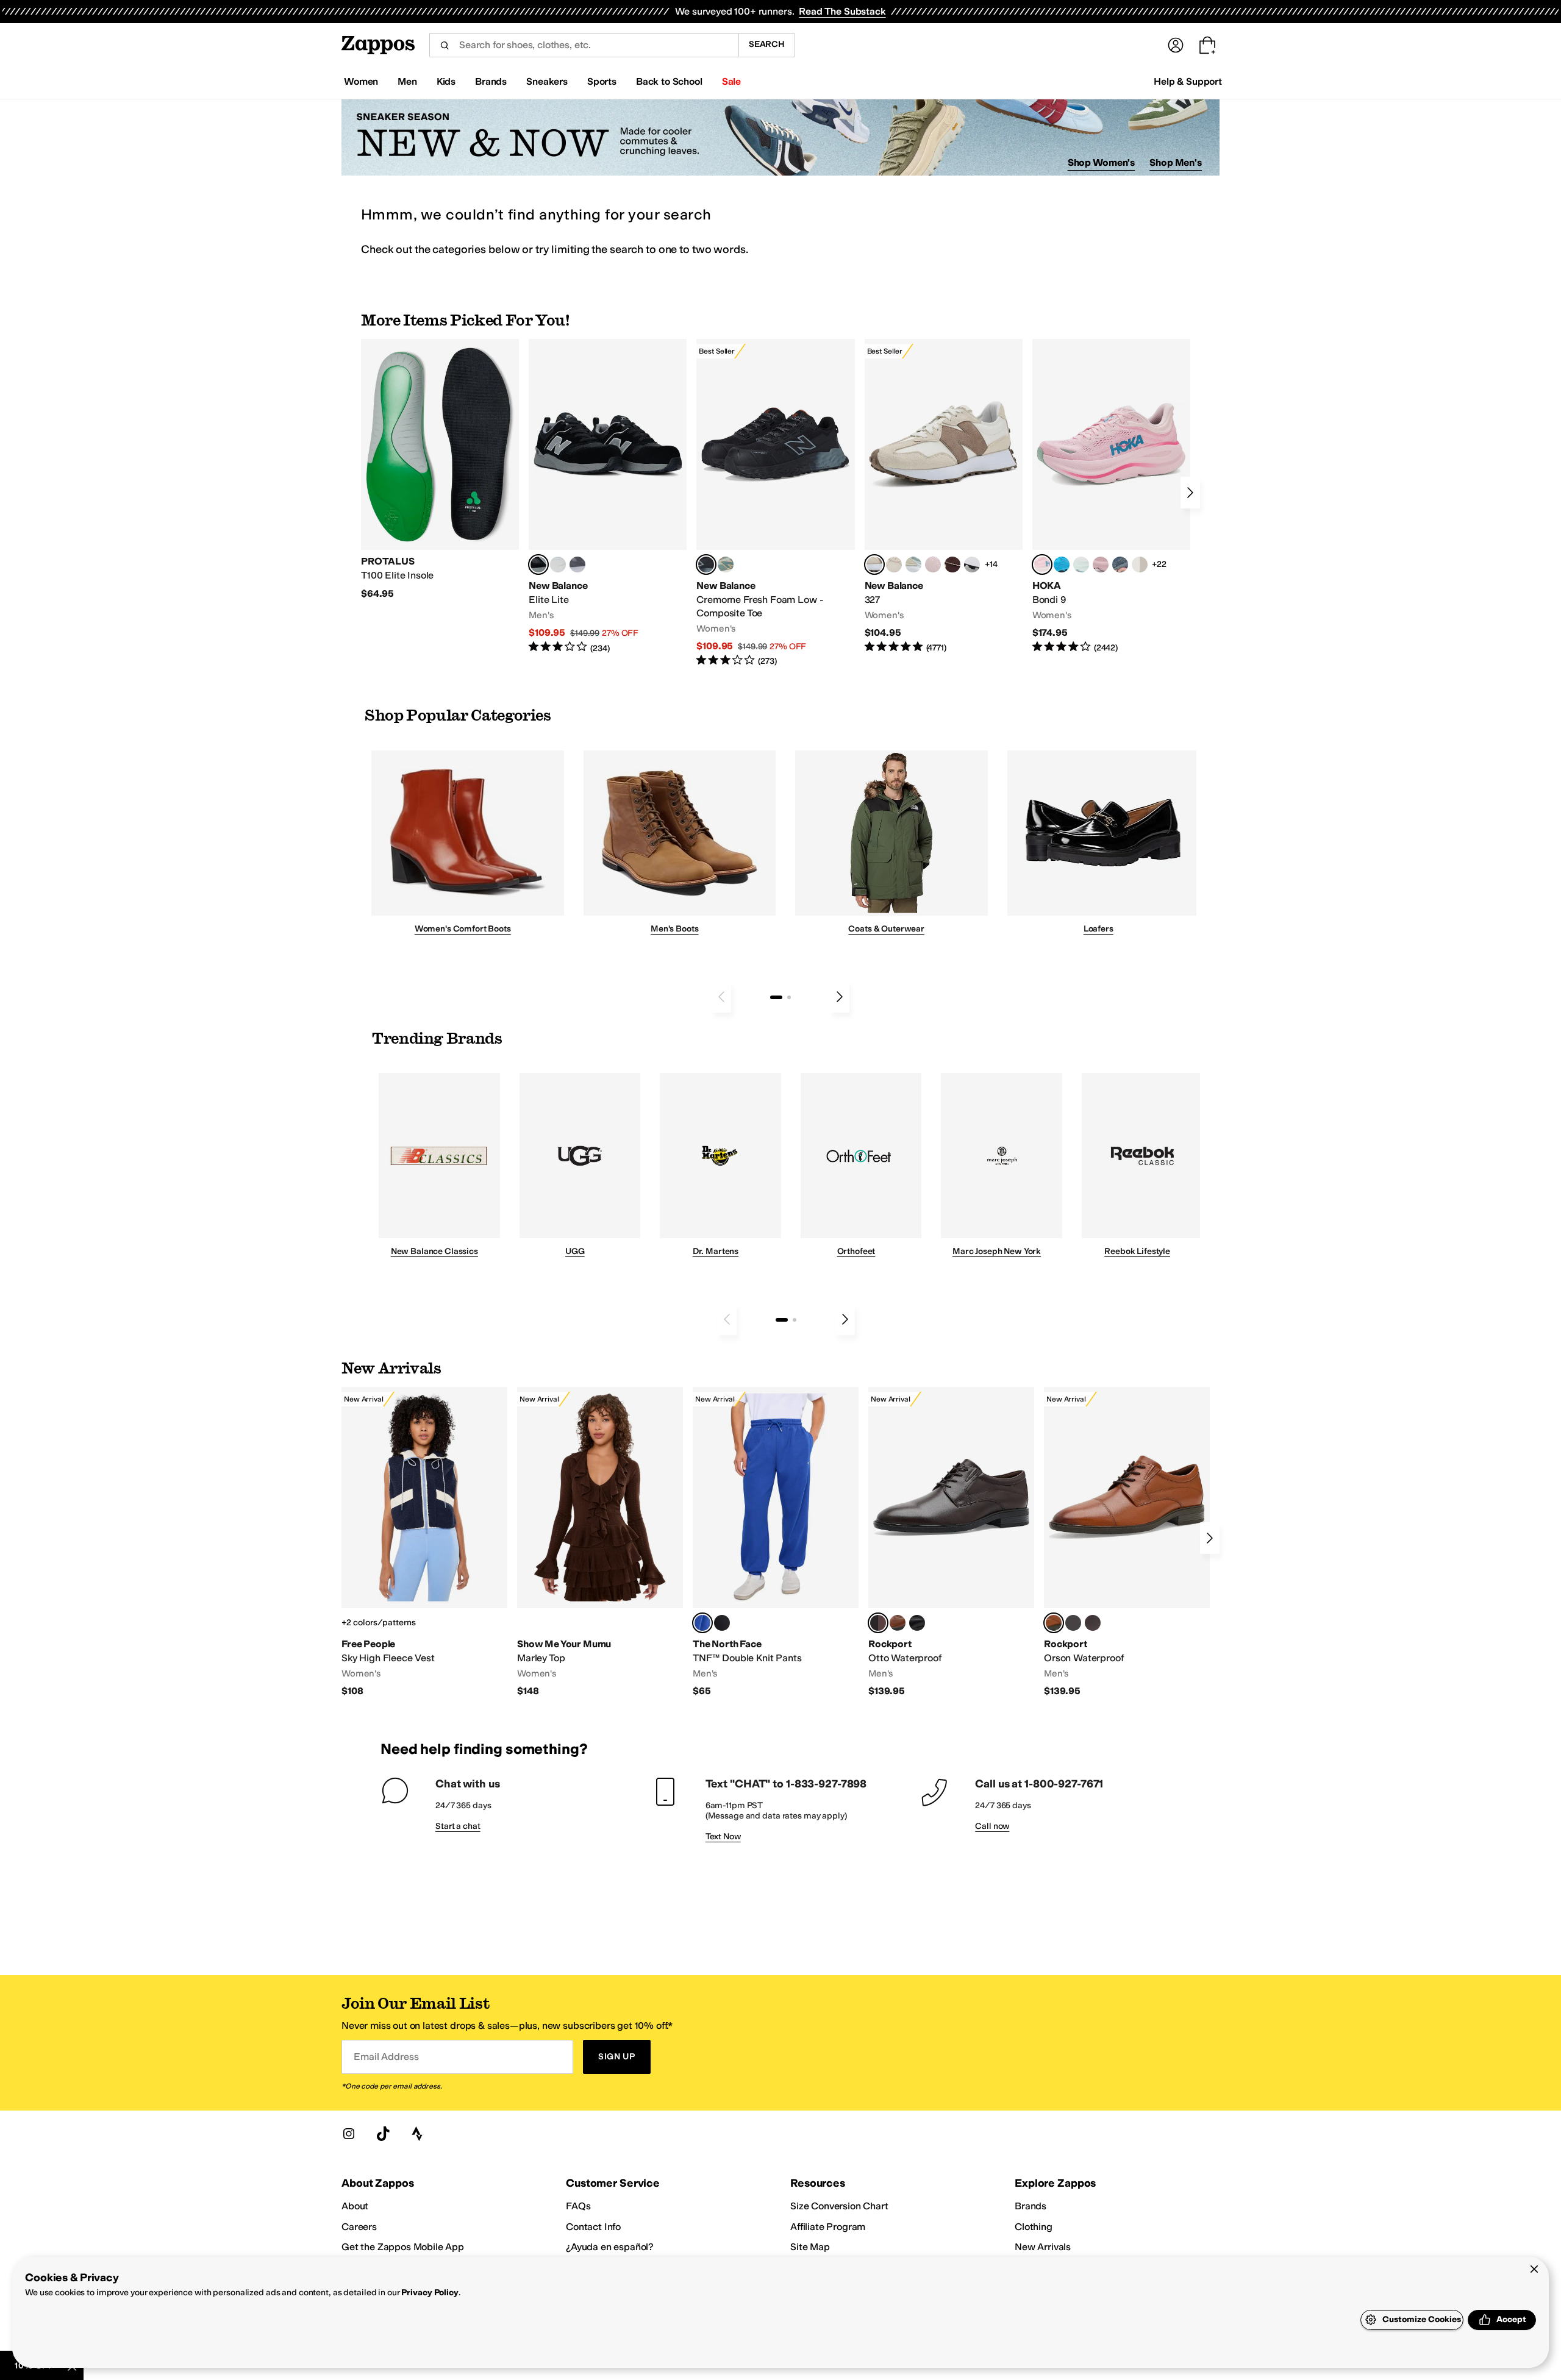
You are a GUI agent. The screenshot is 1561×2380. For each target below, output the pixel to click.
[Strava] (417, 2134)
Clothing (1034, 2227)
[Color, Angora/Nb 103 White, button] (913, 565)
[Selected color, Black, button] (538, 565)
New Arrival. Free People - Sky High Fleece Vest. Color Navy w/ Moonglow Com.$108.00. (424, 1542)
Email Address (386, 2057)
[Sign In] (1176, 45)
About (355, 2206)
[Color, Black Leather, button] (917, 1623)
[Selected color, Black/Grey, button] (706, 565)
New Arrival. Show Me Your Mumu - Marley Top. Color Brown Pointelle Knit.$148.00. (600, 1542)
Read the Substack (842, 11)
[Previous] (721, 997)
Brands (1031, 2206)
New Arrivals (1043, 2247)
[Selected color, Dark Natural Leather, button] (1054, 1623)
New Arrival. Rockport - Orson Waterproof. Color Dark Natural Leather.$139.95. (1127, 1542)
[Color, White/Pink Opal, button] (1101, 565)
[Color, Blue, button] (558, 565)
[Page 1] (776, 997)
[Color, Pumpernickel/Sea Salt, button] (952, 565)
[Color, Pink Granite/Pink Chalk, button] (933, 565)
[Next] (1190, 493)
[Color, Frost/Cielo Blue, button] (1081, 565)
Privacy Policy (430, 2293)
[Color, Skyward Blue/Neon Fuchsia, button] (1062, 565)
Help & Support (1188, 81)
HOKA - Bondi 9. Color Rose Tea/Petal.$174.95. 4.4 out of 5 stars (1111, 497)
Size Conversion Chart (839, 2206)
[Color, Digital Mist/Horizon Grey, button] (972, 565)
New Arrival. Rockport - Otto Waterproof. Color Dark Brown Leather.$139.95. (951, 1542)
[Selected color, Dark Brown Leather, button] (878, 1623)
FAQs (578, 2206)
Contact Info (593, 2227)
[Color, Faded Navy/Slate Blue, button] (1120, 565)
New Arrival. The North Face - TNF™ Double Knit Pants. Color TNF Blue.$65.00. (776, 1542)
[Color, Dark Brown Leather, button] (1093, 1623)
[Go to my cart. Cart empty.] (1207, 45)
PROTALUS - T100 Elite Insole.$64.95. (440, 469)
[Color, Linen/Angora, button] (894, 565)
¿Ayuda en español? (610, 2247)
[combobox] (584, 45)
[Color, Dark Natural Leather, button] (898, 1623)
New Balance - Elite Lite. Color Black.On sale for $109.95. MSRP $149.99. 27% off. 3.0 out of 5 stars (608, 497)
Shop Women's (1102, 162)
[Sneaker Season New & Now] (780, 137)
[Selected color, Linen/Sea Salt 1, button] (874, 565)
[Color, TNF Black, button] (722, 1623)
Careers (359, 2227)
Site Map (810, 2247)
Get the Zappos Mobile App (403, 2247)
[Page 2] (789, 997)
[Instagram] (349, 2134)
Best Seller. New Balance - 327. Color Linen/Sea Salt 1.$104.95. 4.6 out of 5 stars (944, 497)
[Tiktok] (383, 2134)
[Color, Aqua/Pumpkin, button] (726, 565)
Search (767, 44)
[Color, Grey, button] (577, 565)
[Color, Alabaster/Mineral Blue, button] (1140, 565)
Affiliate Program (828, 2227)
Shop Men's (1176, 162)
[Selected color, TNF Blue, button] (702, 1623)
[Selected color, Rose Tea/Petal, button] (1042, 565)
